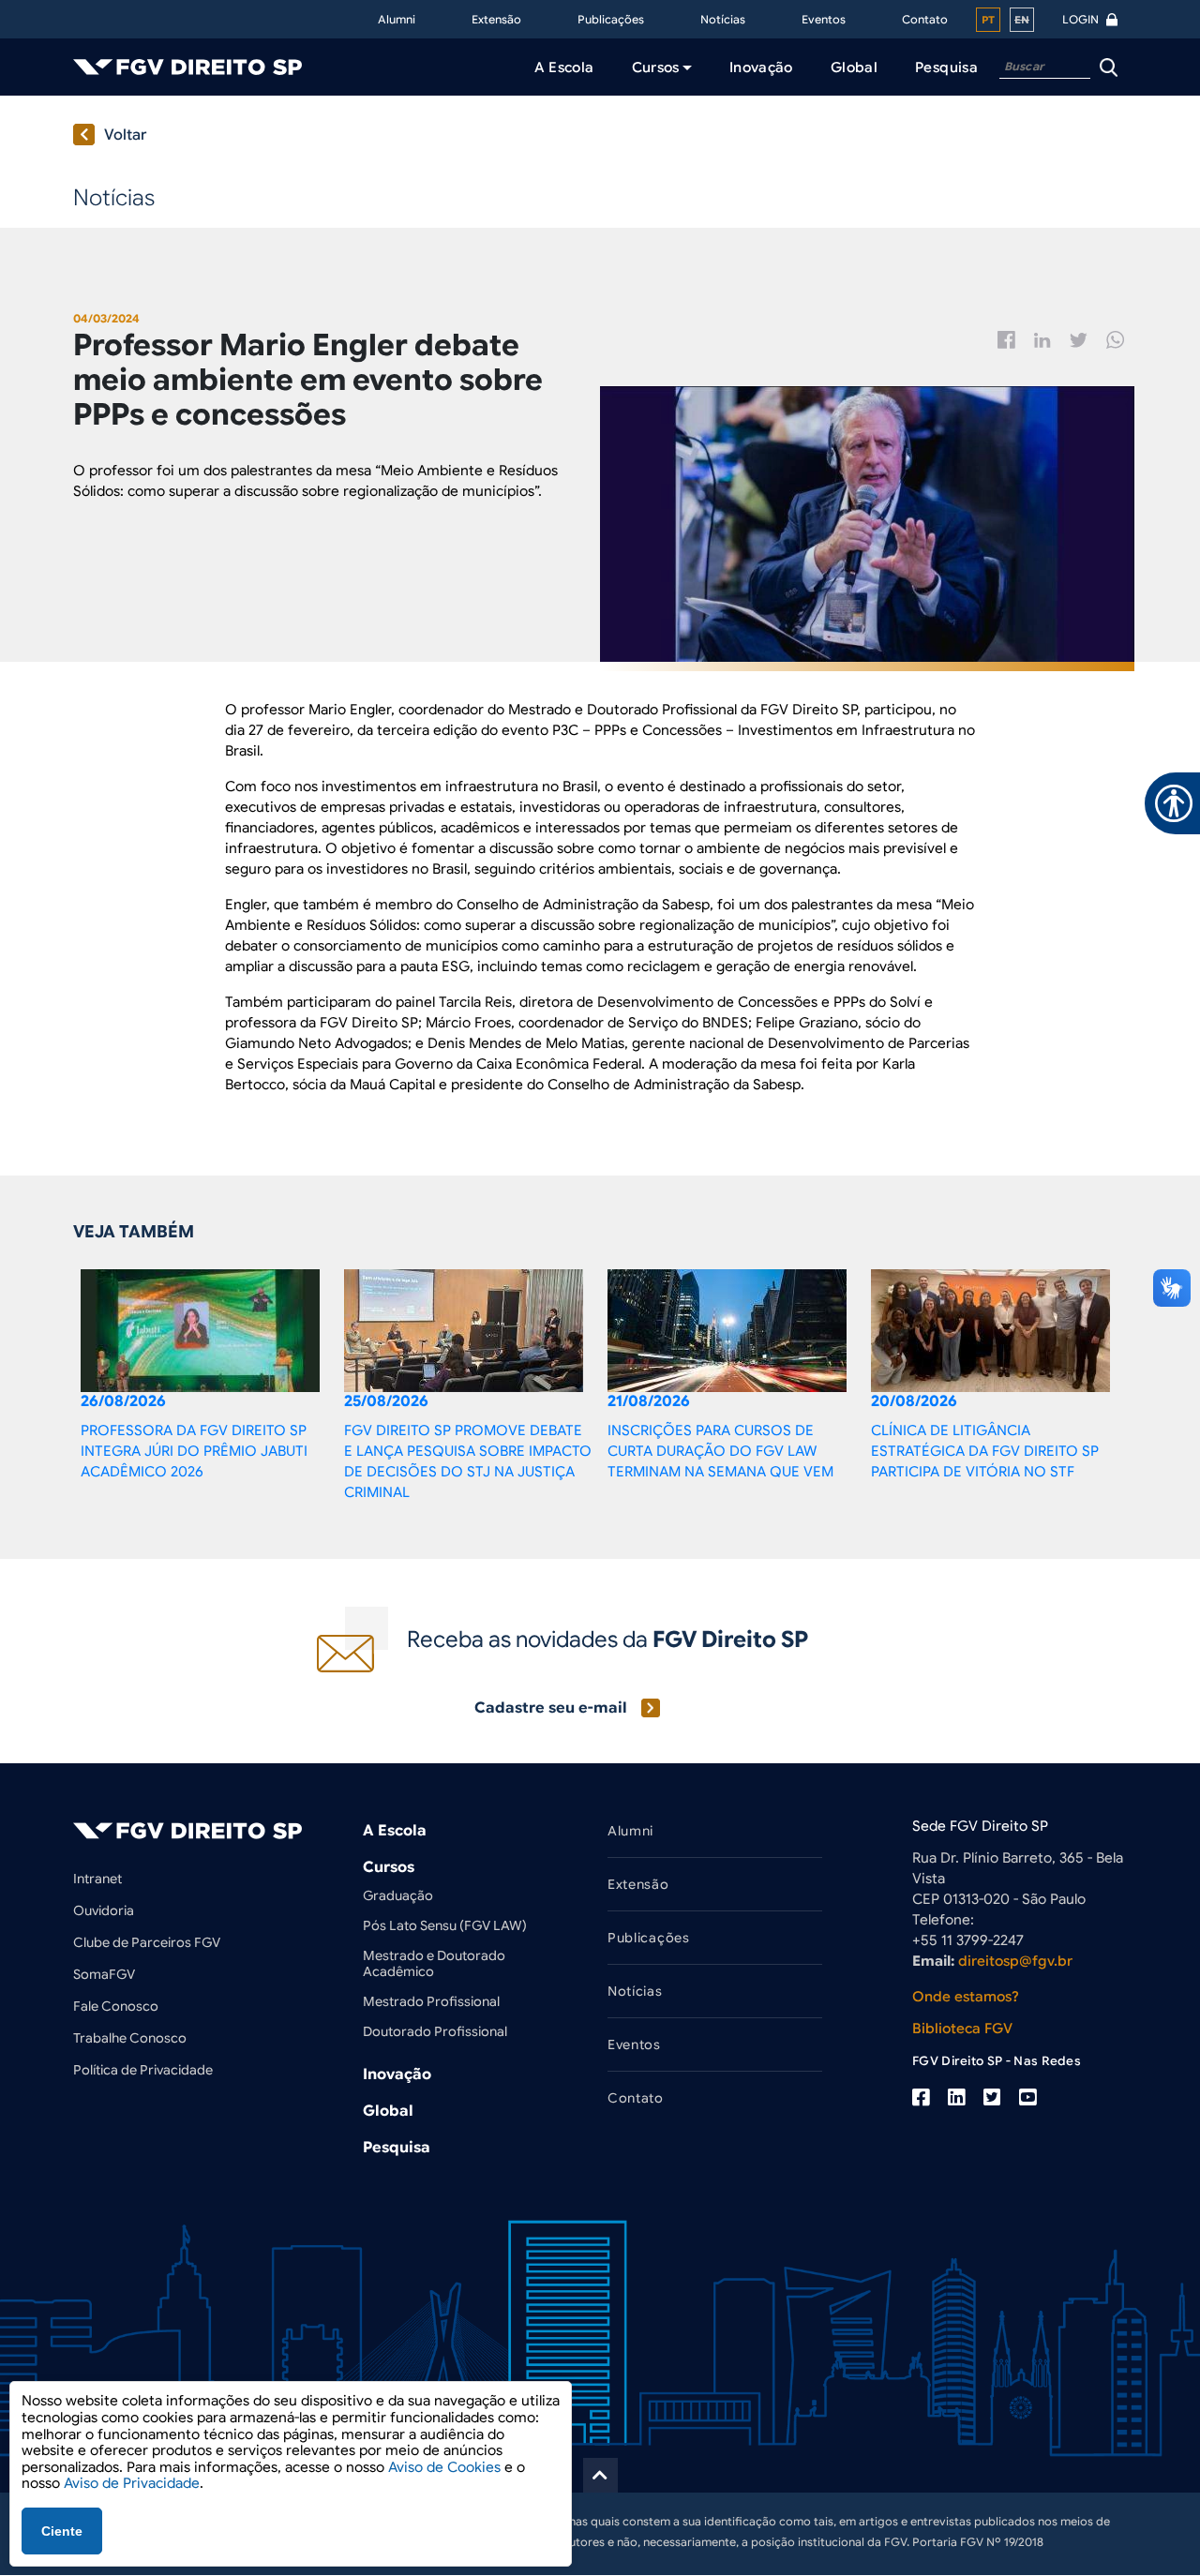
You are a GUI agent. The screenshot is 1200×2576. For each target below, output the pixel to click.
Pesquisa (397, 2148)
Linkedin (1042, 340)
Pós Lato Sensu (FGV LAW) (445, 1925)
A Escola (395, 1831)
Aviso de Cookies (444, 2467)
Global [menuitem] (854, 67)
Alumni (397, 19)
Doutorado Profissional (435, 2031)
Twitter (1079, 340)
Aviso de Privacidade (132, 2483)
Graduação (398, 1895)
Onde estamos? (966, 1997)
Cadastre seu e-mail (551, 1708)
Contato (925, 19)
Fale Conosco (116, 2006)
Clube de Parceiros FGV (147, 1942)
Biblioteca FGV (962, 2029)
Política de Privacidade (143, 2070)
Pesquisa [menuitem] (946, 67)
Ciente (62, 2531)
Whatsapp (1116, 340)
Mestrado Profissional (431, 2001)
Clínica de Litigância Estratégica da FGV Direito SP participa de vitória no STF (985, 1451)
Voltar (126, 135)
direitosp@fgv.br (1015, 1961)
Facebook (1006, 340)
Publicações (611, 19)
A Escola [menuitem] (564, 67)
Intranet (97, 1879)
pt (988, 20)
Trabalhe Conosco (130, 2038)
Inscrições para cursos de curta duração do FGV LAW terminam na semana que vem (720, 1451)
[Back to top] (600, 2475)
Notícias (723, 19)
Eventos (824, 19)
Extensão (496, 19)
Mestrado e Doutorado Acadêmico (434, 1963)
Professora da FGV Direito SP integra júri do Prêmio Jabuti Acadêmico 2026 (194, 1451)
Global (388, 2111)
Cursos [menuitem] (656, 67)
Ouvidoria (104, 1910)
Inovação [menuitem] (761, 67)
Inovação (397, 2074)
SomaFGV (104, 1974)
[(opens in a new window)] (921, 2098)
